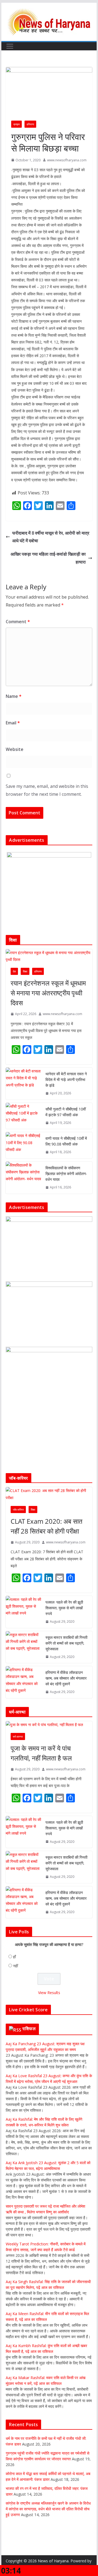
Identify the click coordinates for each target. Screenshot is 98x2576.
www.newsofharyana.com (67, 160)
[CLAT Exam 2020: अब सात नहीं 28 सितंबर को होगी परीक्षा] (49, 1494)
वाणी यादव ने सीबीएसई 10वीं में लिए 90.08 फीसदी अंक (66, 1141)
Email (13, 723)
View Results (49, 1993)
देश (14, 971)
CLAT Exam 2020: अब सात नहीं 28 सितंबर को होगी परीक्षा (47, 1526)
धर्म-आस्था (18, 1736)
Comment (18, 622)
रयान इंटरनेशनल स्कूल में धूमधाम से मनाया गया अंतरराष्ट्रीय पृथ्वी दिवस (48, 993)
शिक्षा (25, 971)
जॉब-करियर (18, 1510)
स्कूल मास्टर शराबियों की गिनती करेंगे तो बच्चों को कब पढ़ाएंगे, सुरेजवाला (66, 1643)
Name (14, 696)
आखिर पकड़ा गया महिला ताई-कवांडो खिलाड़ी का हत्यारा (48, 558)
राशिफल (29, 2029)
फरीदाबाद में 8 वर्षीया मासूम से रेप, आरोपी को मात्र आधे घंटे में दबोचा (51, 537)
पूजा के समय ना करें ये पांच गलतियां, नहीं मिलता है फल (41, 1753)
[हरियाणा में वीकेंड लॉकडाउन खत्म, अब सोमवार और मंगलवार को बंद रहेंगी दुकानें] (23, 1682)
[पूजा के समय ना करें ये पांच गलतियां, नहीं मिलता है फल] (49, 1725)
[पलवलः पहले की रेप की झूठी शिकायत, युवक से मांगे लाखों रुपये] (23, 1612)
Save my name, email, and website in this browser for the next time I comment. (47, 790)
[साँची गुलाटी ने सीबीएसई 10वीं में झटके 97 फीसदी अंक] (23, 1116)
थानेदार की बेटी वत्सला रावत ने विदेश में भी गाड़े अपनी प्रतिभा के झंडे (66, 1079)
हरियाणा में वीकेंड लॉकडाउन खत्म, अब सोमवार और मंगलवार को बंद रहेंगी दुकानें (66, 1678)
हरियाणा (30, 124)
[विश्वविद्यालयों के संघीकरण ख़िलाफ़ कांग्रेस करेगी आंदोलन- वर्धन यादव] (23, 1178)
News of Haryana (53, 2561)
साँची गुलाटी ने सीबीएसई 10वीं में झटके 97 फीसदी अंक (66, 1112)
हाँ (14, 1957)
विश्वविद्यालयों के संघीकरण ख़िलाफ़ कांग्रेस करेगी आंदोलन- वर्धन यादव (66, 1174)
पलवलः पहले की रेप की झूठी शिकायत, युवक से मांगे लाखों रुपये (64, 1608)
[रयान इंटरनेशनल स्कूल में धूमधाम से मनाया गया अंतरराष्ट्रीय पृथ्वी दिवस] (49, 956)
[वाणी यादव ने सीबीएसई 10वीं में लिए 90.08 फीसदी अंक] (23, 1145)
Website (15, 749)
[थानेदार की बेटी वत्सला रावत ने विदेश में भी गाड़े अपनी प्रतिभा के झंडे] (23, 1084)
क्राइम (16, 124)
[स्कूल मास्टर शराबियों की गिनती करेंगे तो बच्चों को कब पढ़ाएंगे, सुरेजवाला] (23, 1647)
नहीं (16, 1966)
